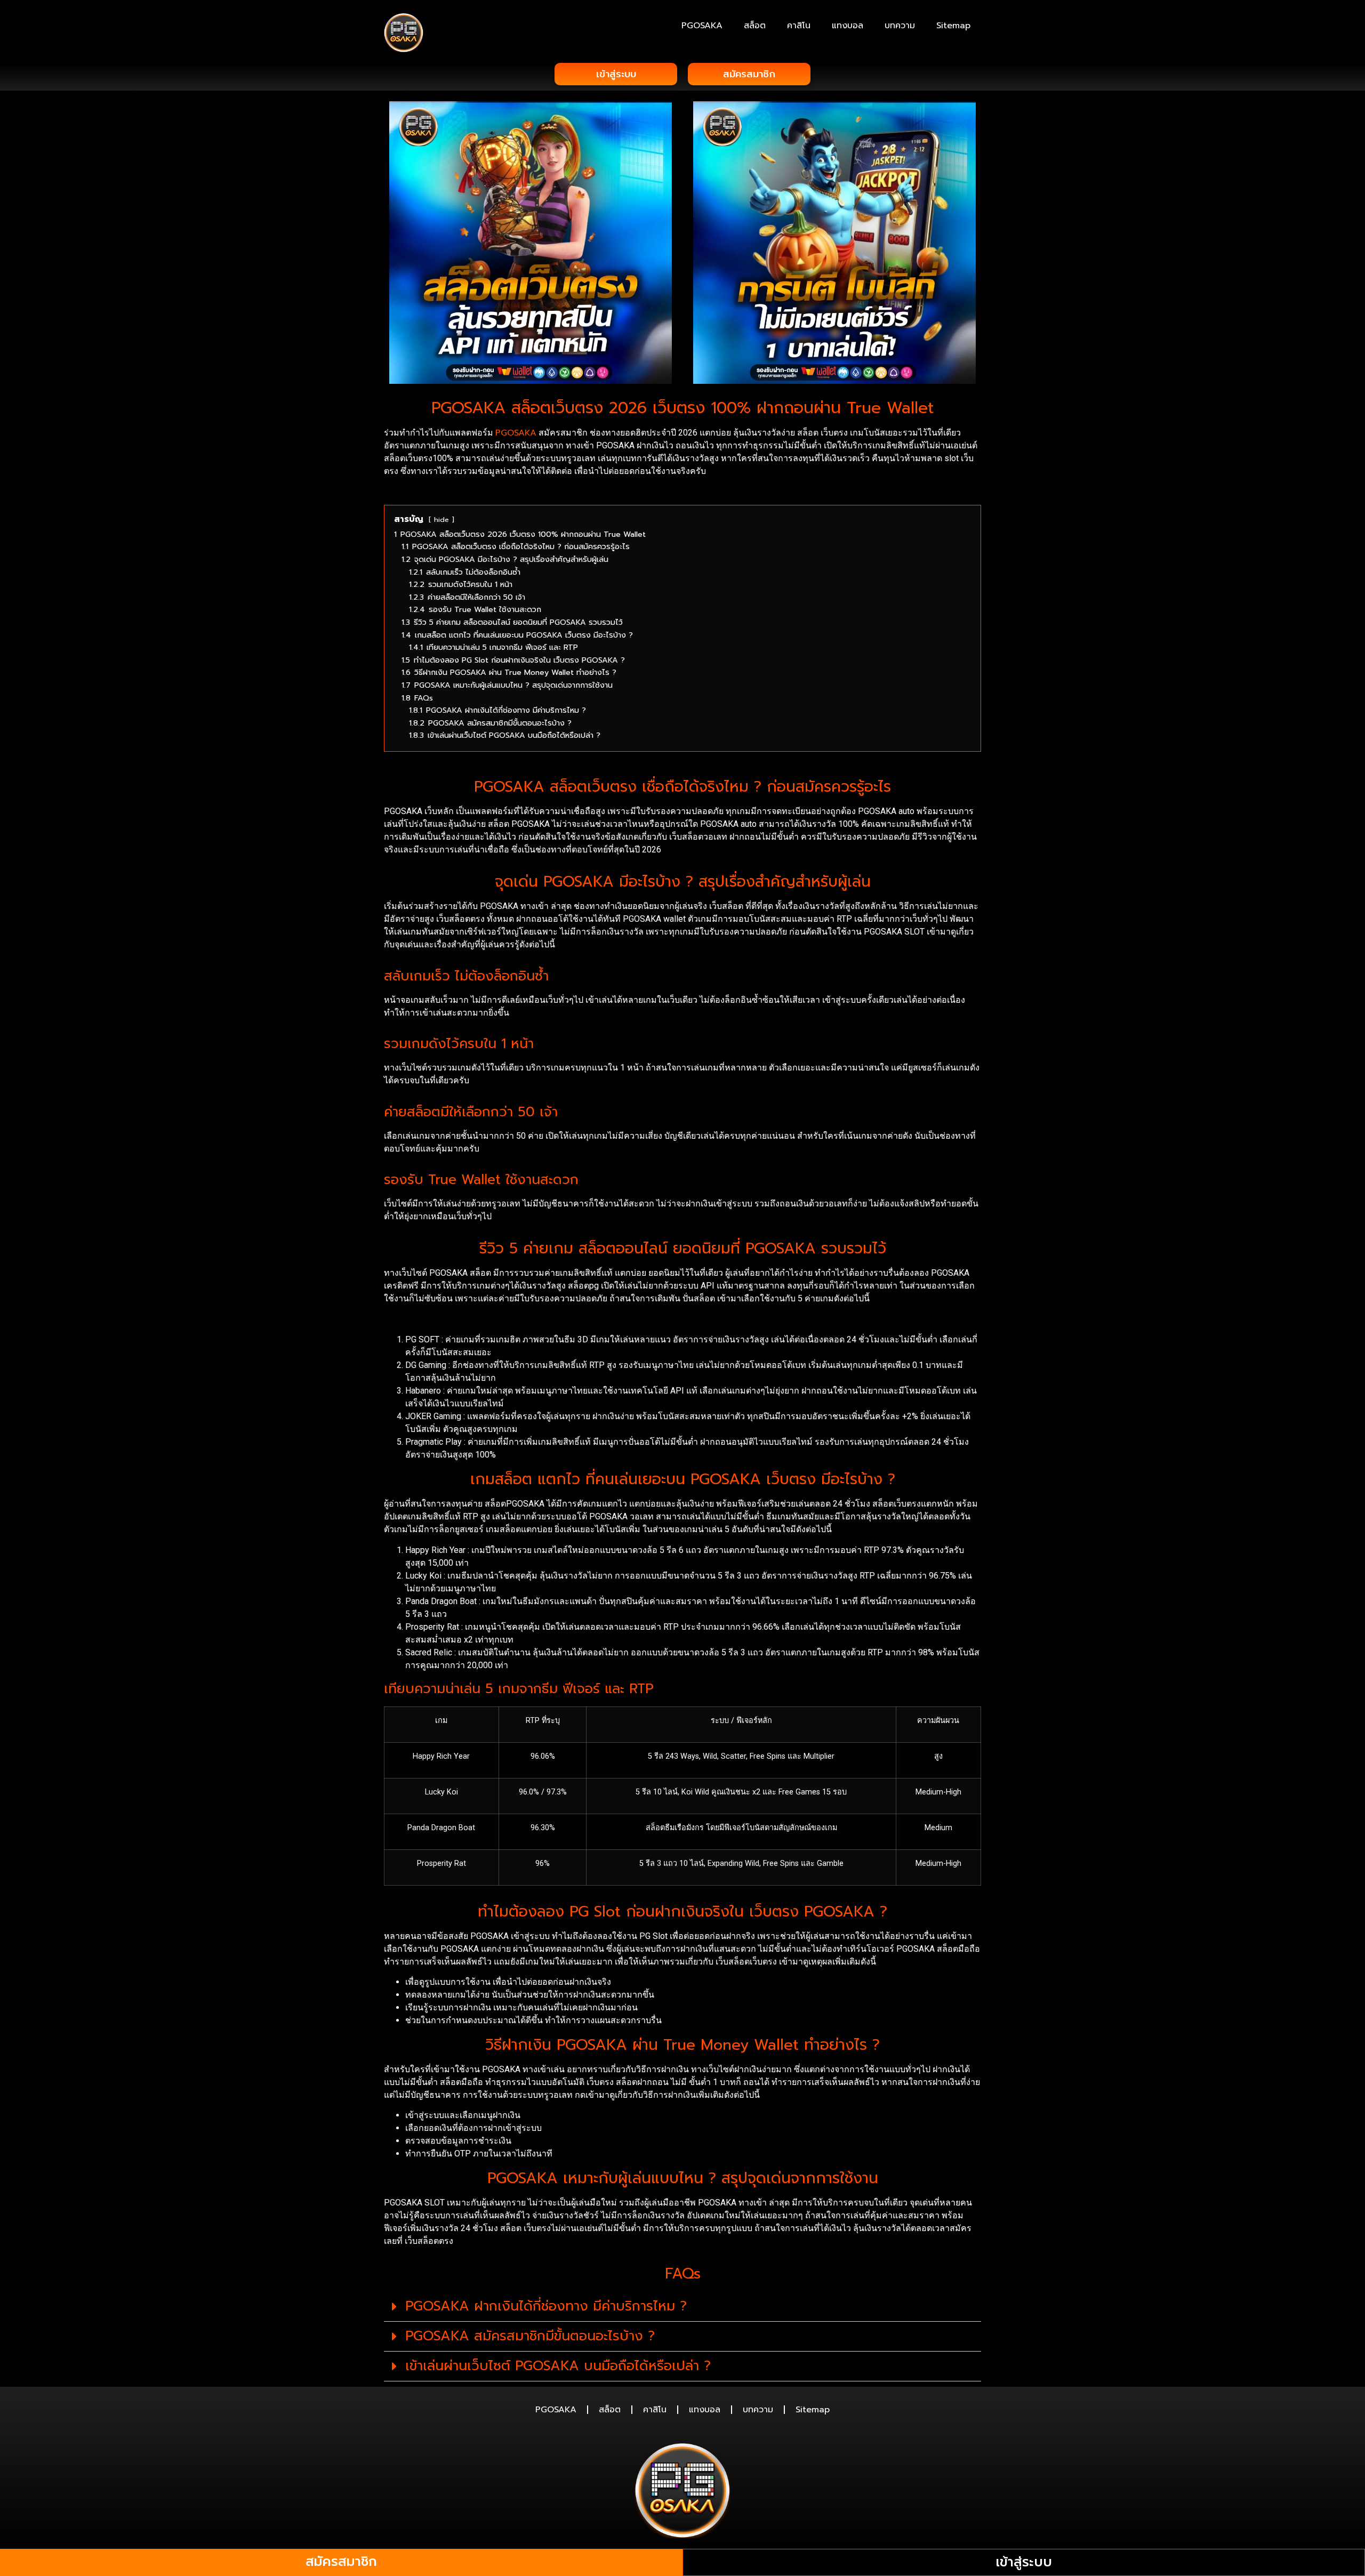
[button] (682, 2307)
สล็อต (755, 26)
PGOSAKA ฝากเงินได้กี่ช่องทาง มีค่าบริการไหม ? (546, 2306)
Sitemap (953, 26)
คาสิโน (799, 26)
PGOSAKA (702, 26)
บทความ (900, 26)
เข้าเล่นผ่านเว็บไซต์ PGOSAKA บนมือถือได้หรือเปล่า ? (558, 2366)
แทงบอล (848, 26)
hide (441, 520)
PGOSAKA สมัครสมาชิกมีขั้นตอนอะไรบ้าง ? (530, 2336)
